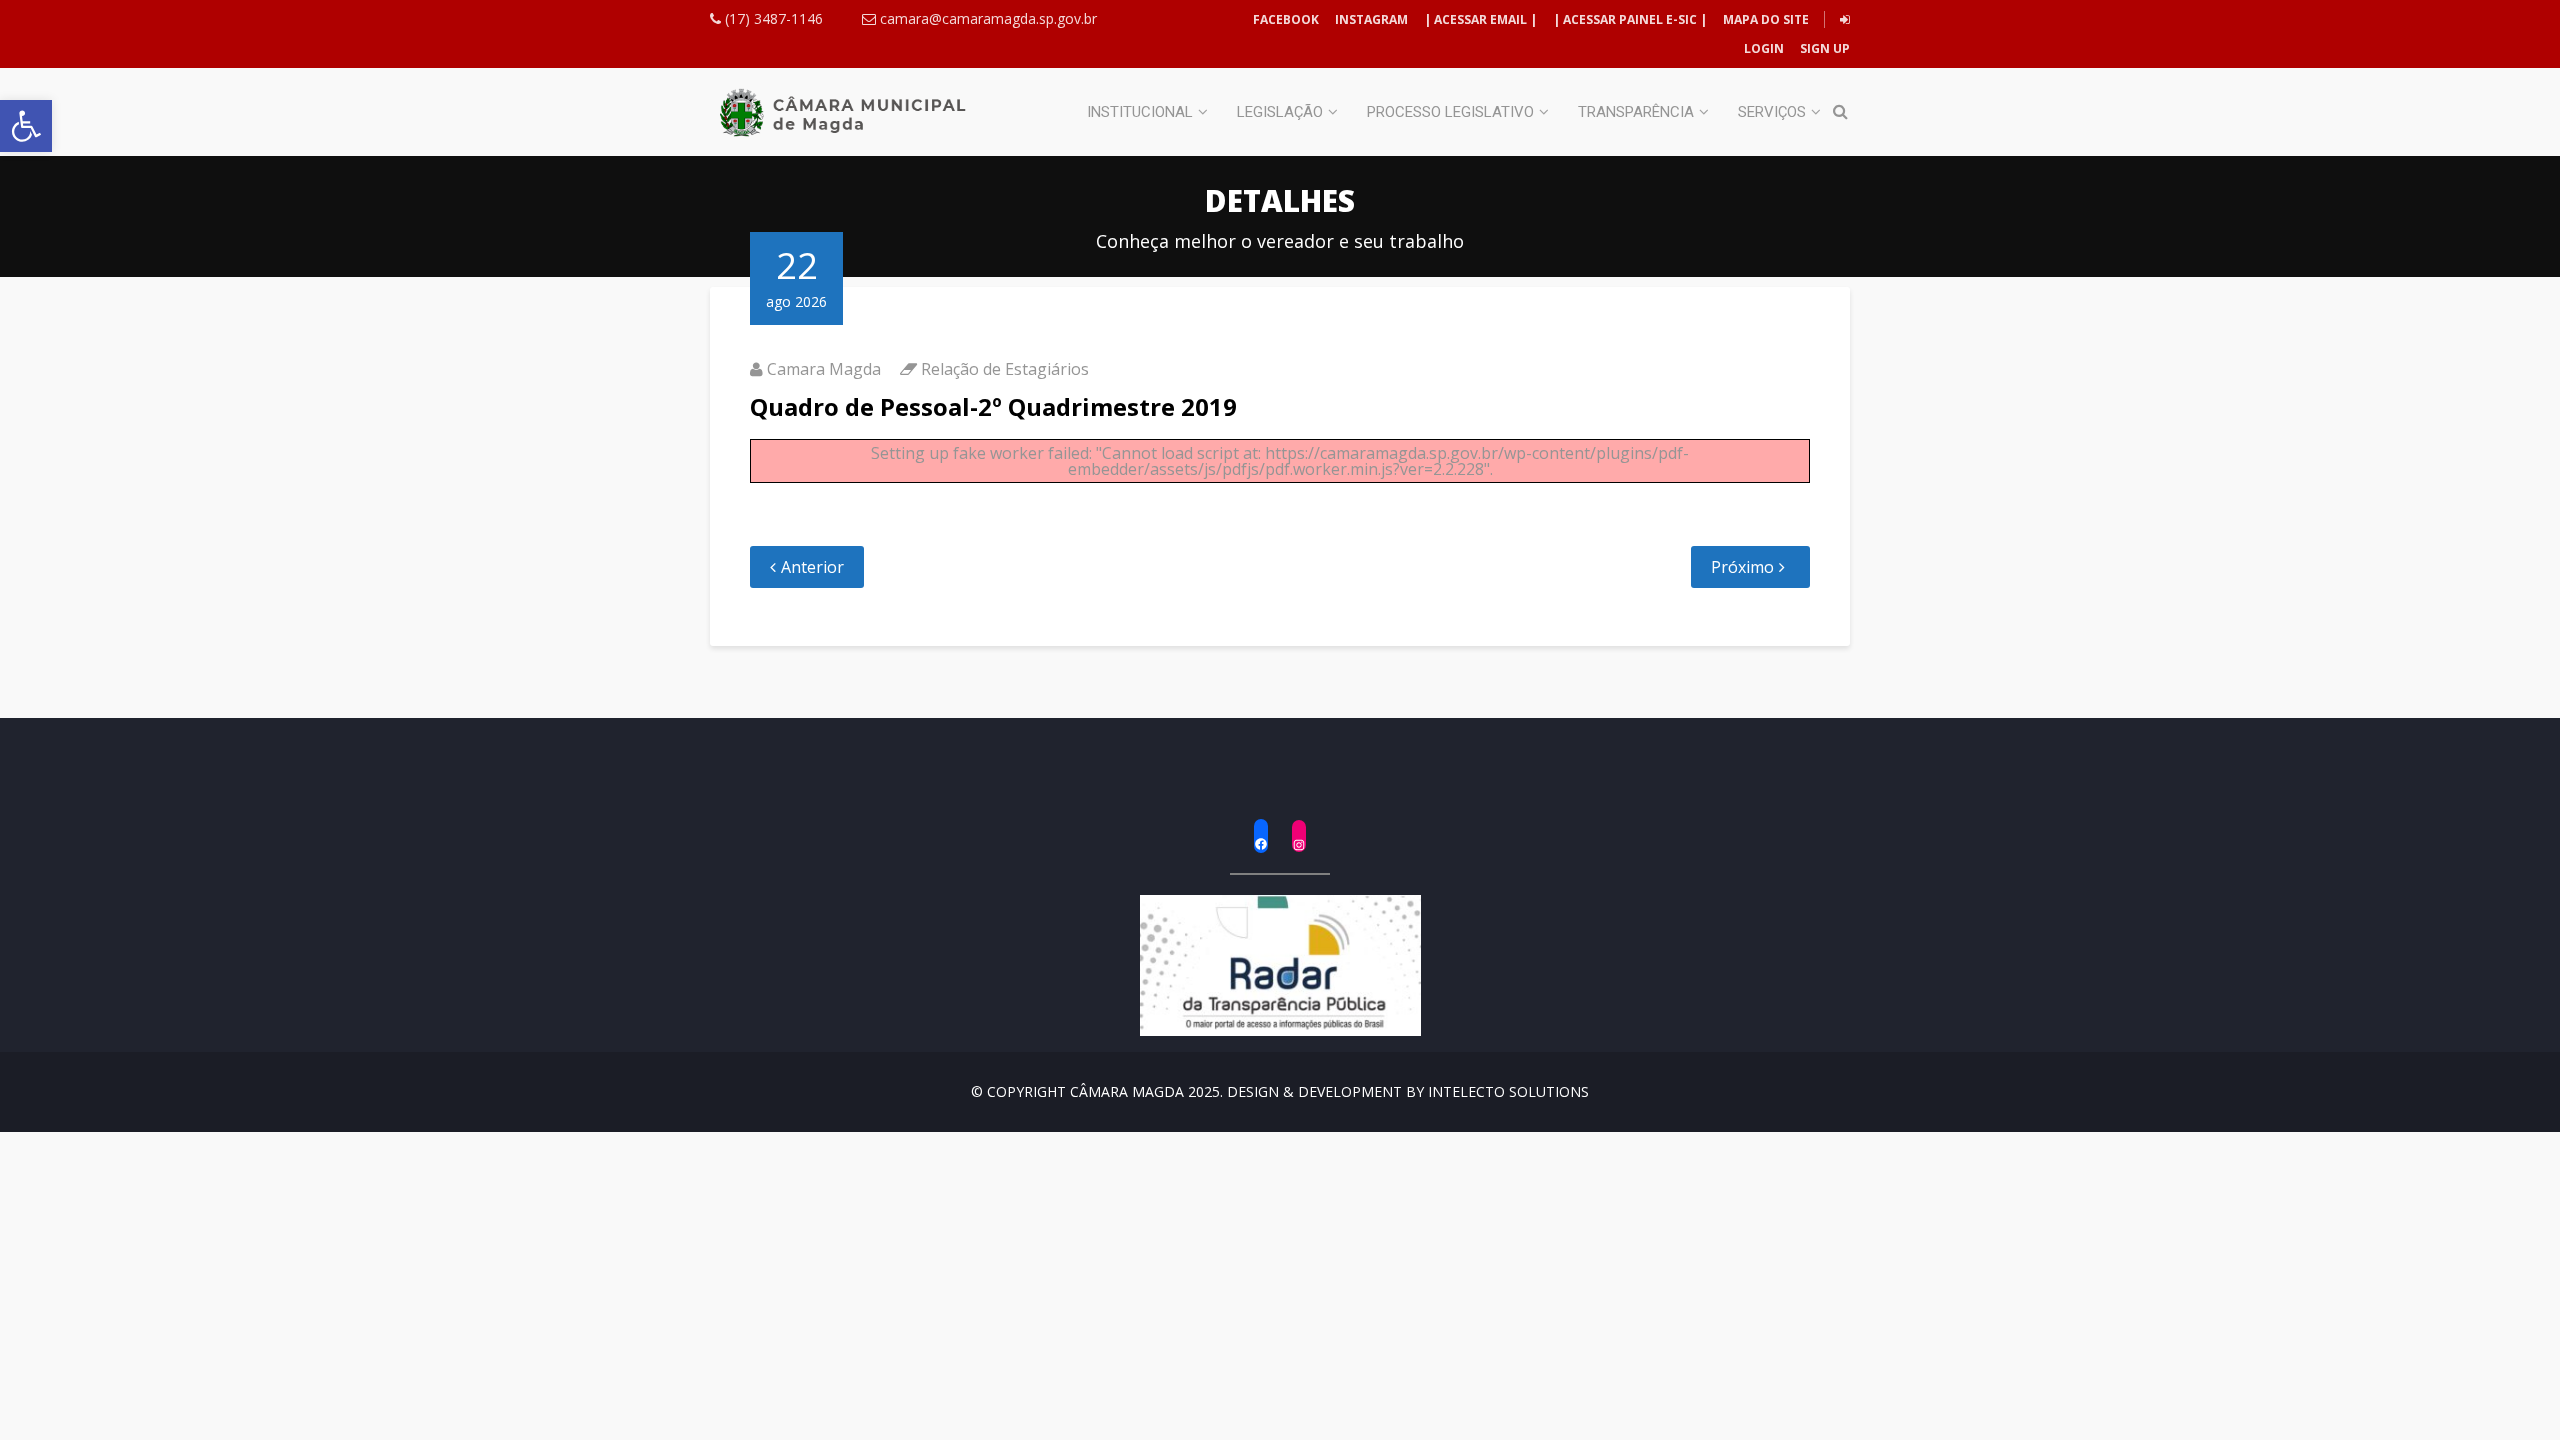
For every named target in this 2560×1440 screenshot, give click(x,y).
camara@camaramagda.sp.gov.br (986, 18)
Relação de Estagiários (1005, 369)
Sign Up (1823, 48)
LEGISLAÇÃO (1280, 112)
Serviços (1772, 112)
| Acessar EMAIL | (1480, 19)
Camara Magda (824, 369)
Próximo (1742, 567)
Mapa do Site (1766, 19)
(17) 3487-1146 (772, 18)
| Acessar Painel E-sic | (1630, 19)
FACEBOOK (1286, 19)
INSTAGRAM (1371, 19)
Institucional (1140, 112)
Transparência (1636, 112)
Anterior (812, 567)
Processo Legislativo (1450, 112)
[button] (26, 126)
